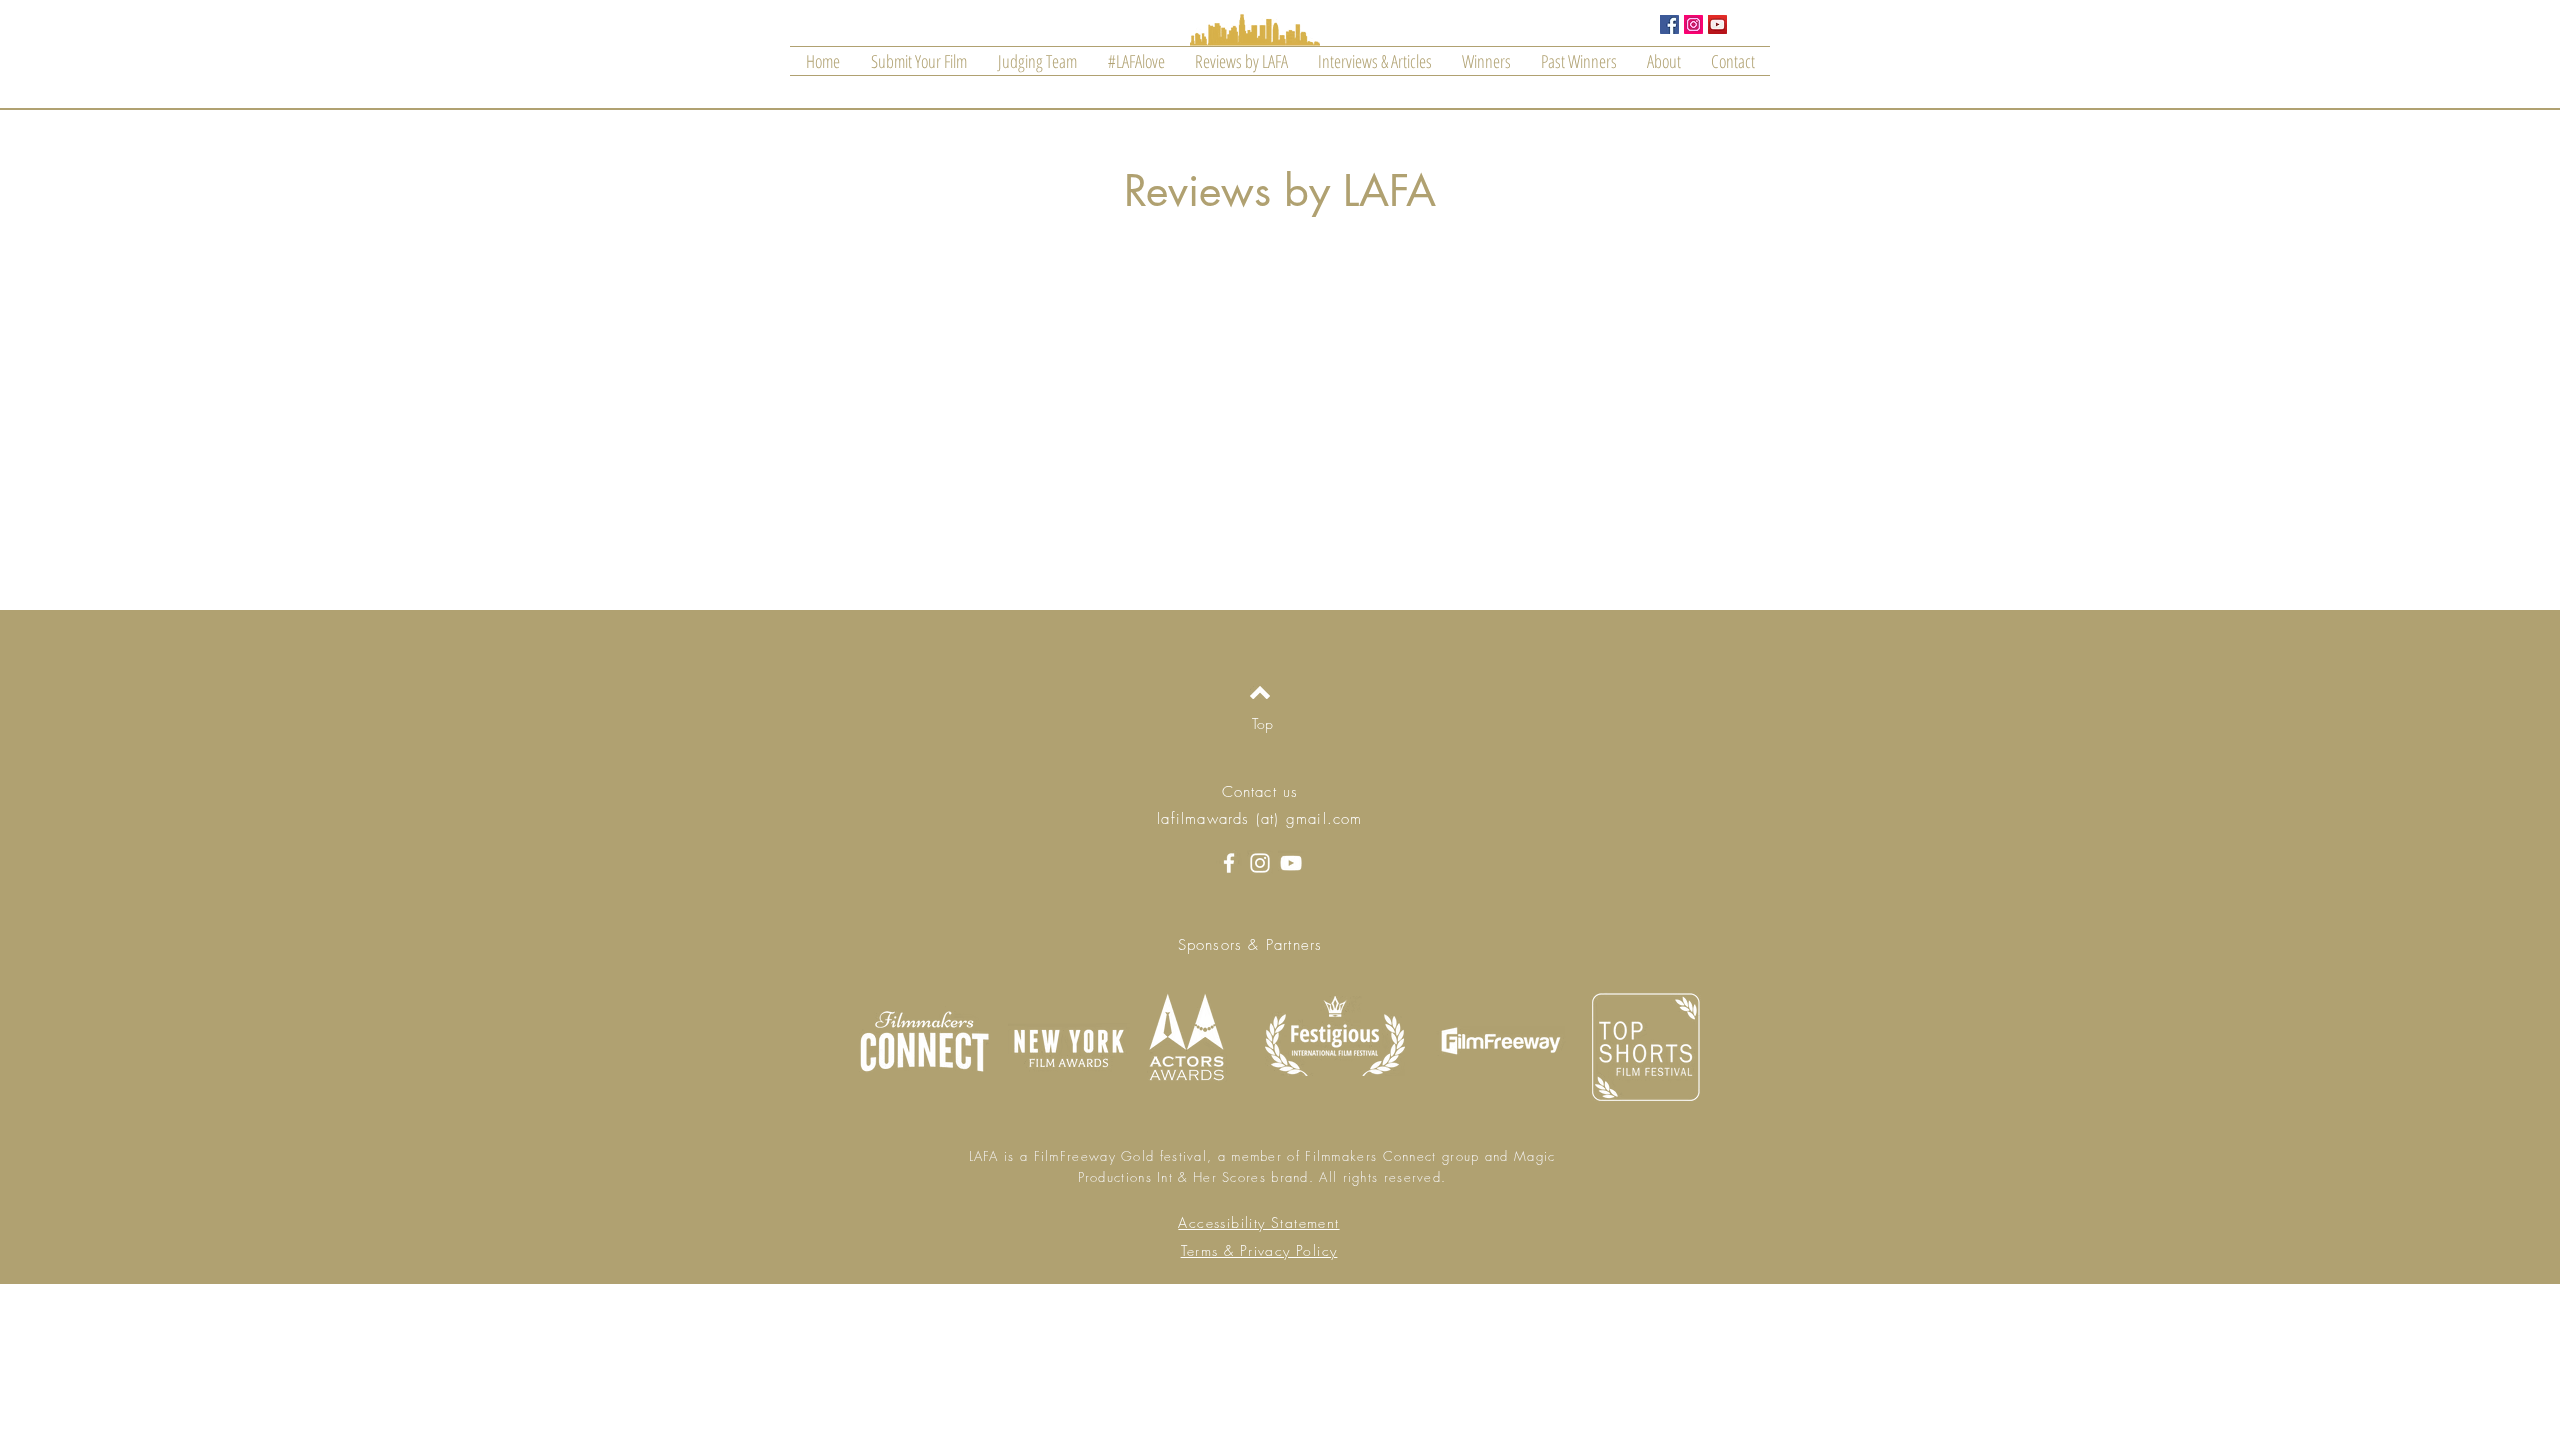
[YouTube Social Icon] (1717, 24)
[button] (1579, 61)
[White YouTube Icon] (1291, 863)
